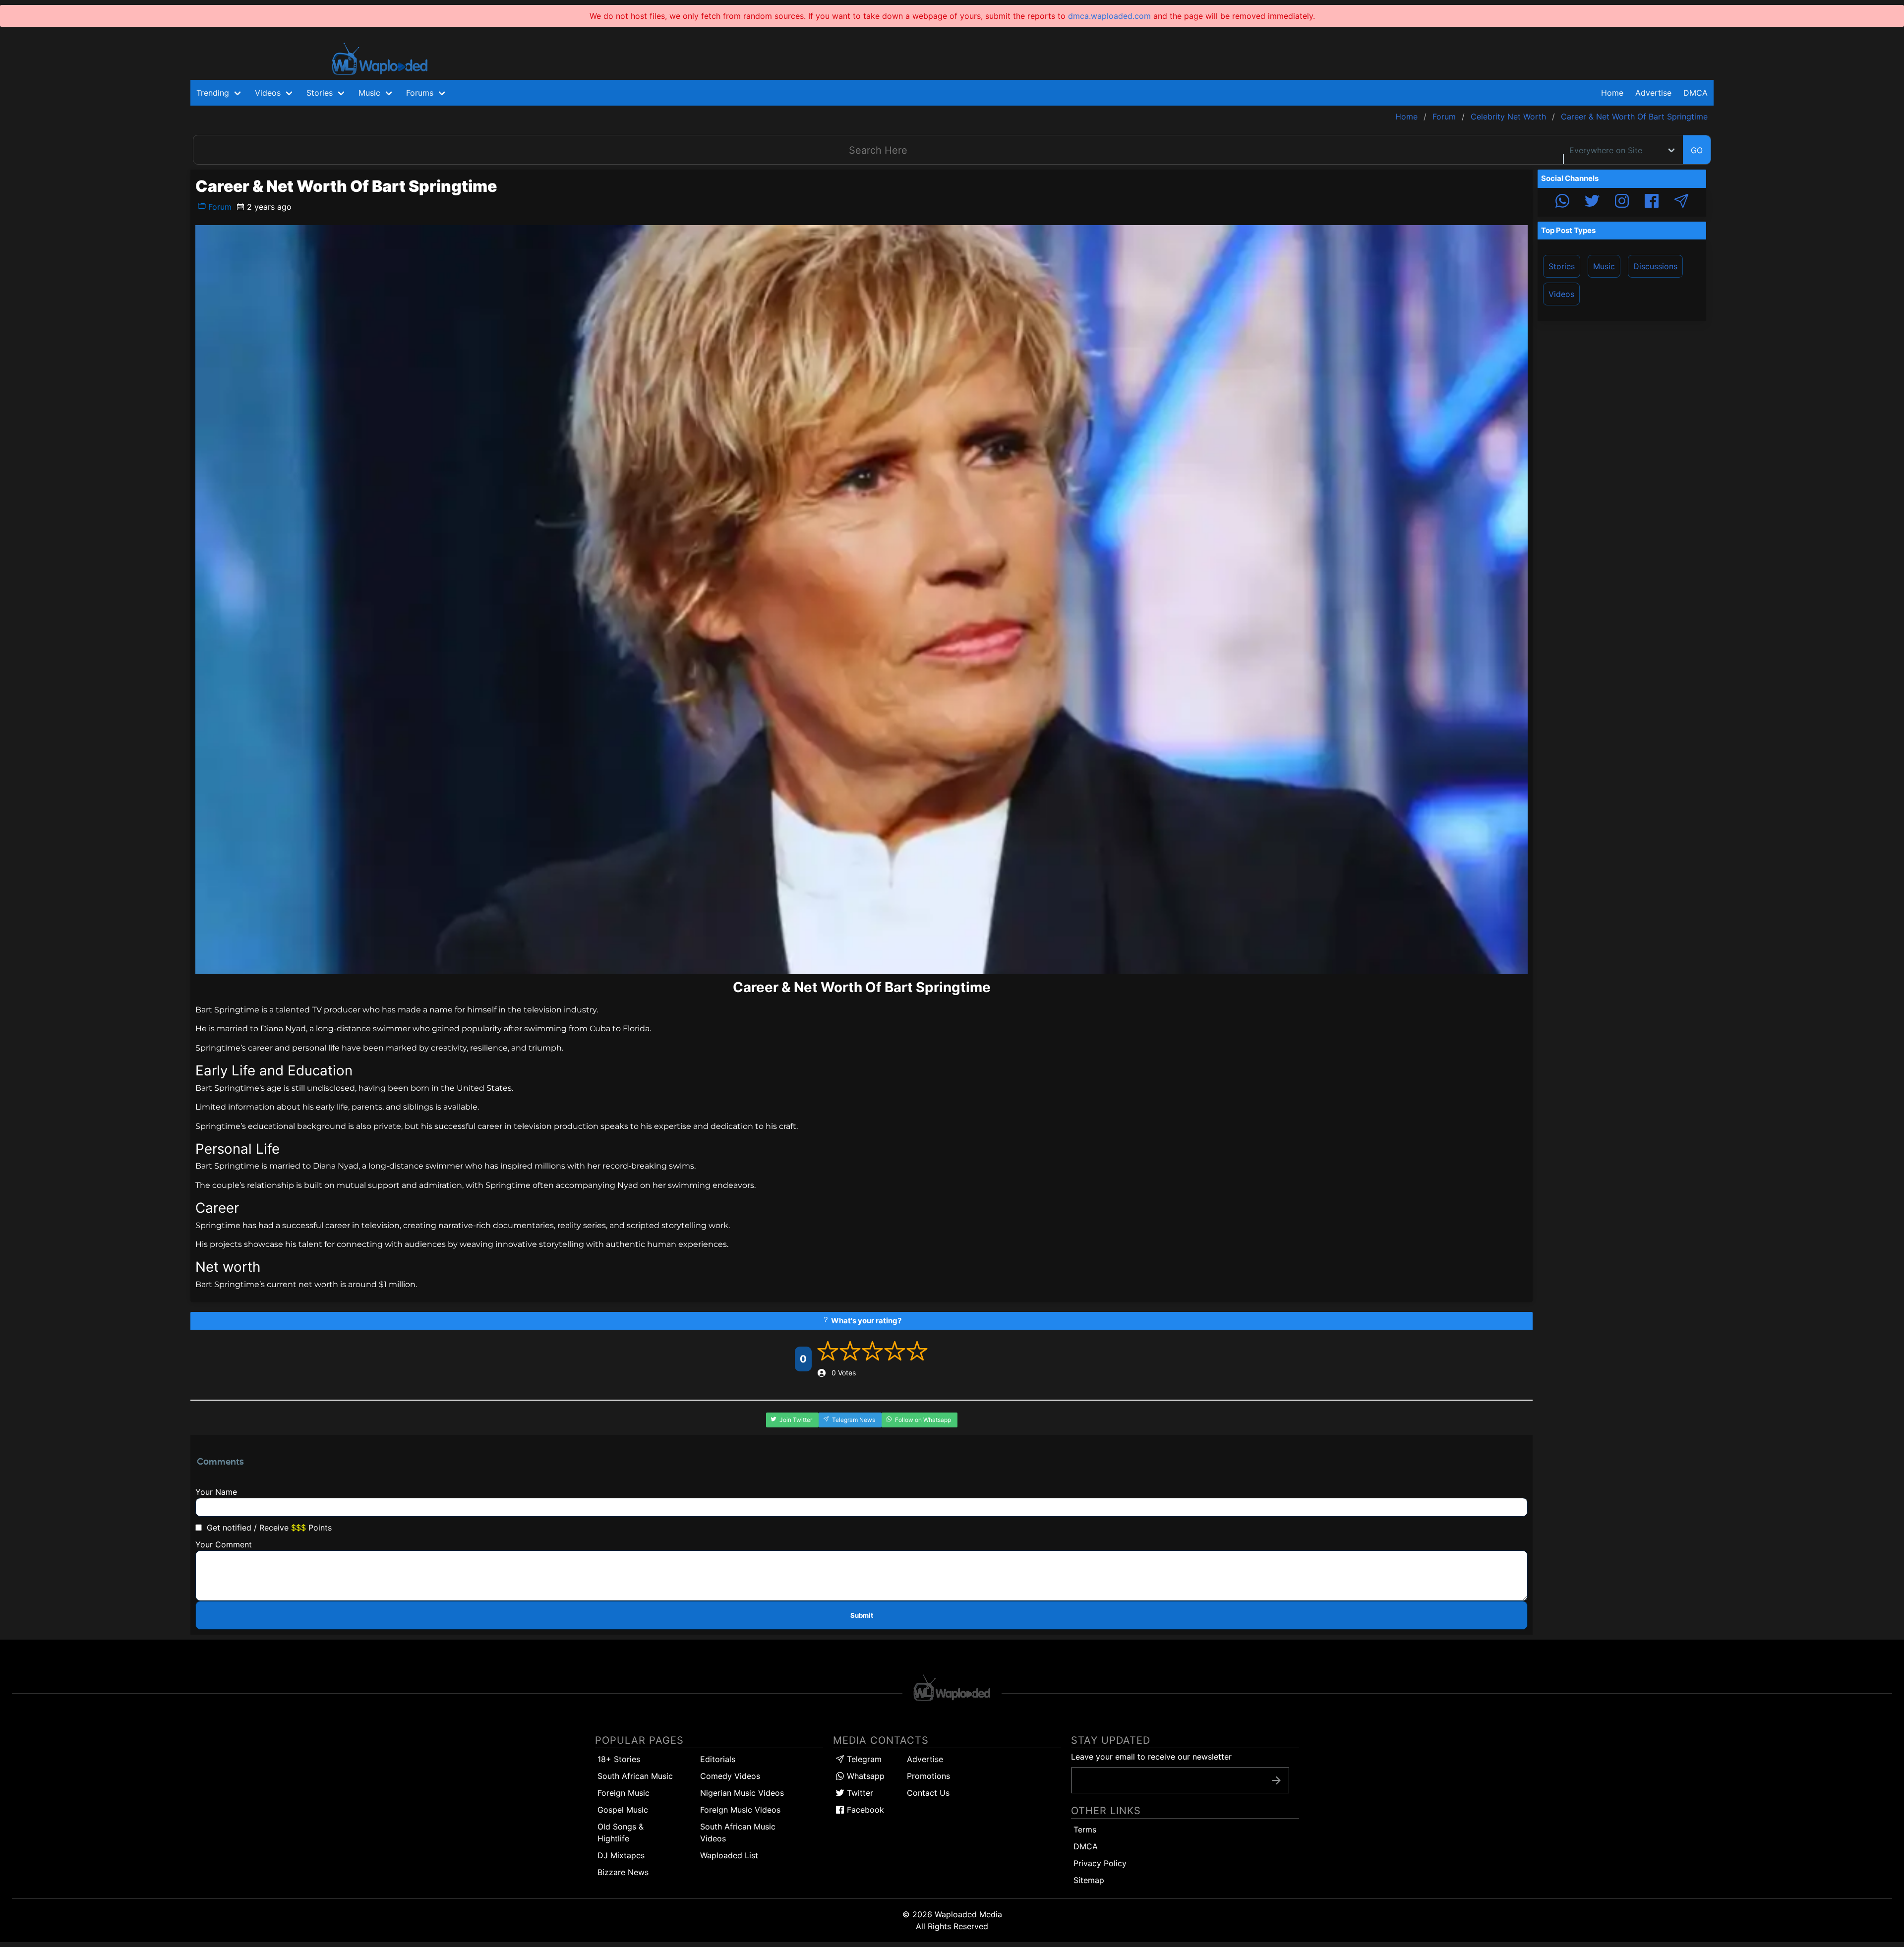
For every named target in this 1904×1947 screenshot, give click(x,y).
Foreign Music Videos (740, 1810)
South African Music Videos (738, 1832)
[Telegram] (1681, 202)
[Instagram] (1622, 202)
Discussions (1655, 266)
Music (1604, 266)
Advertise (925, 1759)
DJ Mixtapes (621, 1855)
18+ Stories (619, 1759)
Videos (1561, 294)
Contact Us (928, 1793)
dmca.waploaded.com (1109, 16)
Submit (862, 1615)
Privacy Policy (1100, 1863)
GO (1697, 150)
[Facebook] (1652, 202)
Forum (219, 207)
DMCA (1696, 93)
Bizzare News (623, 1872)
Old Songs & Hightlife (621, 1832)
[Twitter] (1592, 202)
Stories (1562, 266)
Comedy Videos (730, 1776)
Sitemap (1089, 1880)
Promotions (928, 1776)
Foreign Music (624, 1793)
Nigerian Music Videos (742, 1793)
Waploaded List (729, 1855)
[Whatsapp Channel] (1562, 202)
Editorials (718, 1759)
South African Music (635, 1776)
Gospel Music (623, 1810)
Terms (1085, 1829)
